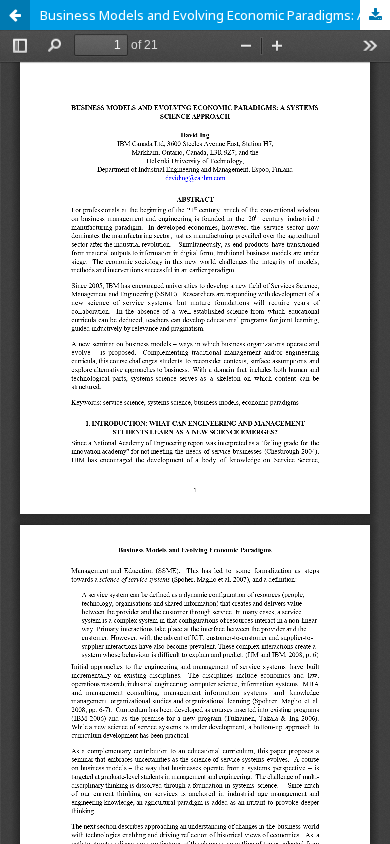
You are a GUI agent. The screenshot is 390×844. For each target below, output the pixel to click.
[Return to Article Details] (15, 15)
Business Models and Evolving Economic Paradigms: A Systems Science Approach (215, 15)
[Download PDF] (375, 15)
